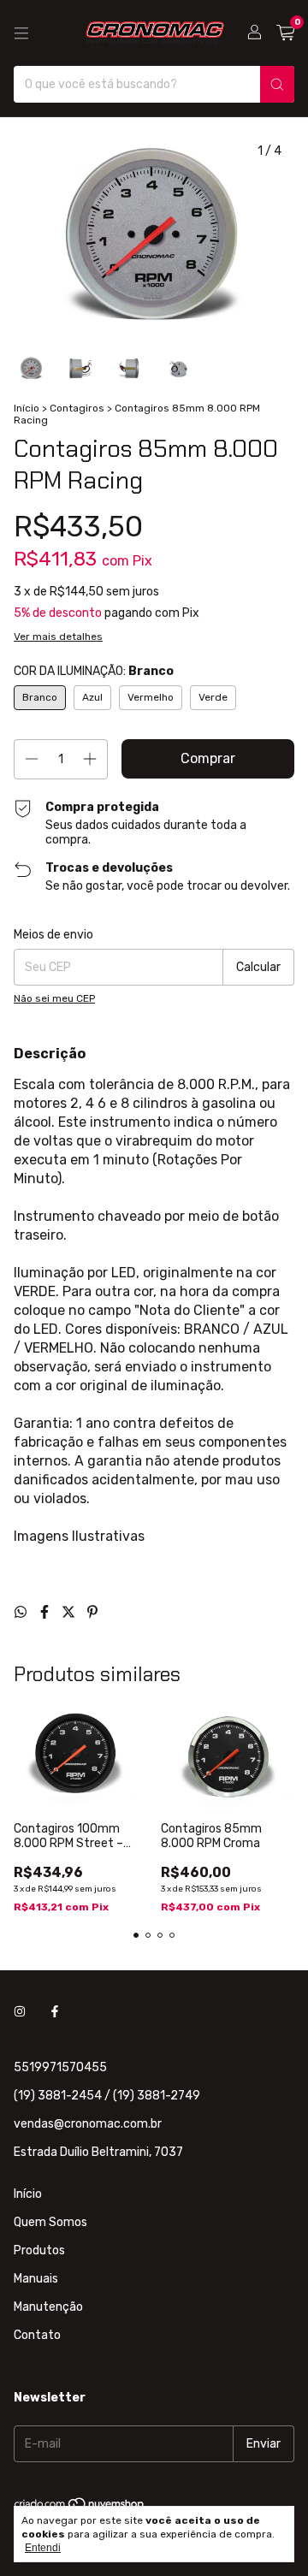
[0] (285, 33)
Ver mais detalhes (58, 637)
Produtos (39, 2250)
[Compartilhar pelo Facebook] (46, 1612)
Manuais (36, 2279)
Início (27, 408)
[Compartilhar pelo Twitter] (70, 1612)
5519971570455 (60, 2067)
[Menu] (21, 33)
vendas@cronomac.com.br (88, 2124)
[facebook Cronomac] (55, 2012)
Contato (37, 2335)
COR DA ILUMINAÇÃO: (94, 671)
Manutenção (48, 2307)
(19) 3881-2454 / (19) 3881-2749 (107, 2096)
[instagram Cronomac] (20, 2012)
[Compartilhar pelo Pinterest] (92, 1612)
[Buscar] (277, 84)
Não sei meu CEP (54, 998)
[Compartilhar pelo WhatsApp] (22, 1612)
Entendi (43, 2548)
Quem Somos (50, 2222)
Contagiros (77, 408)
